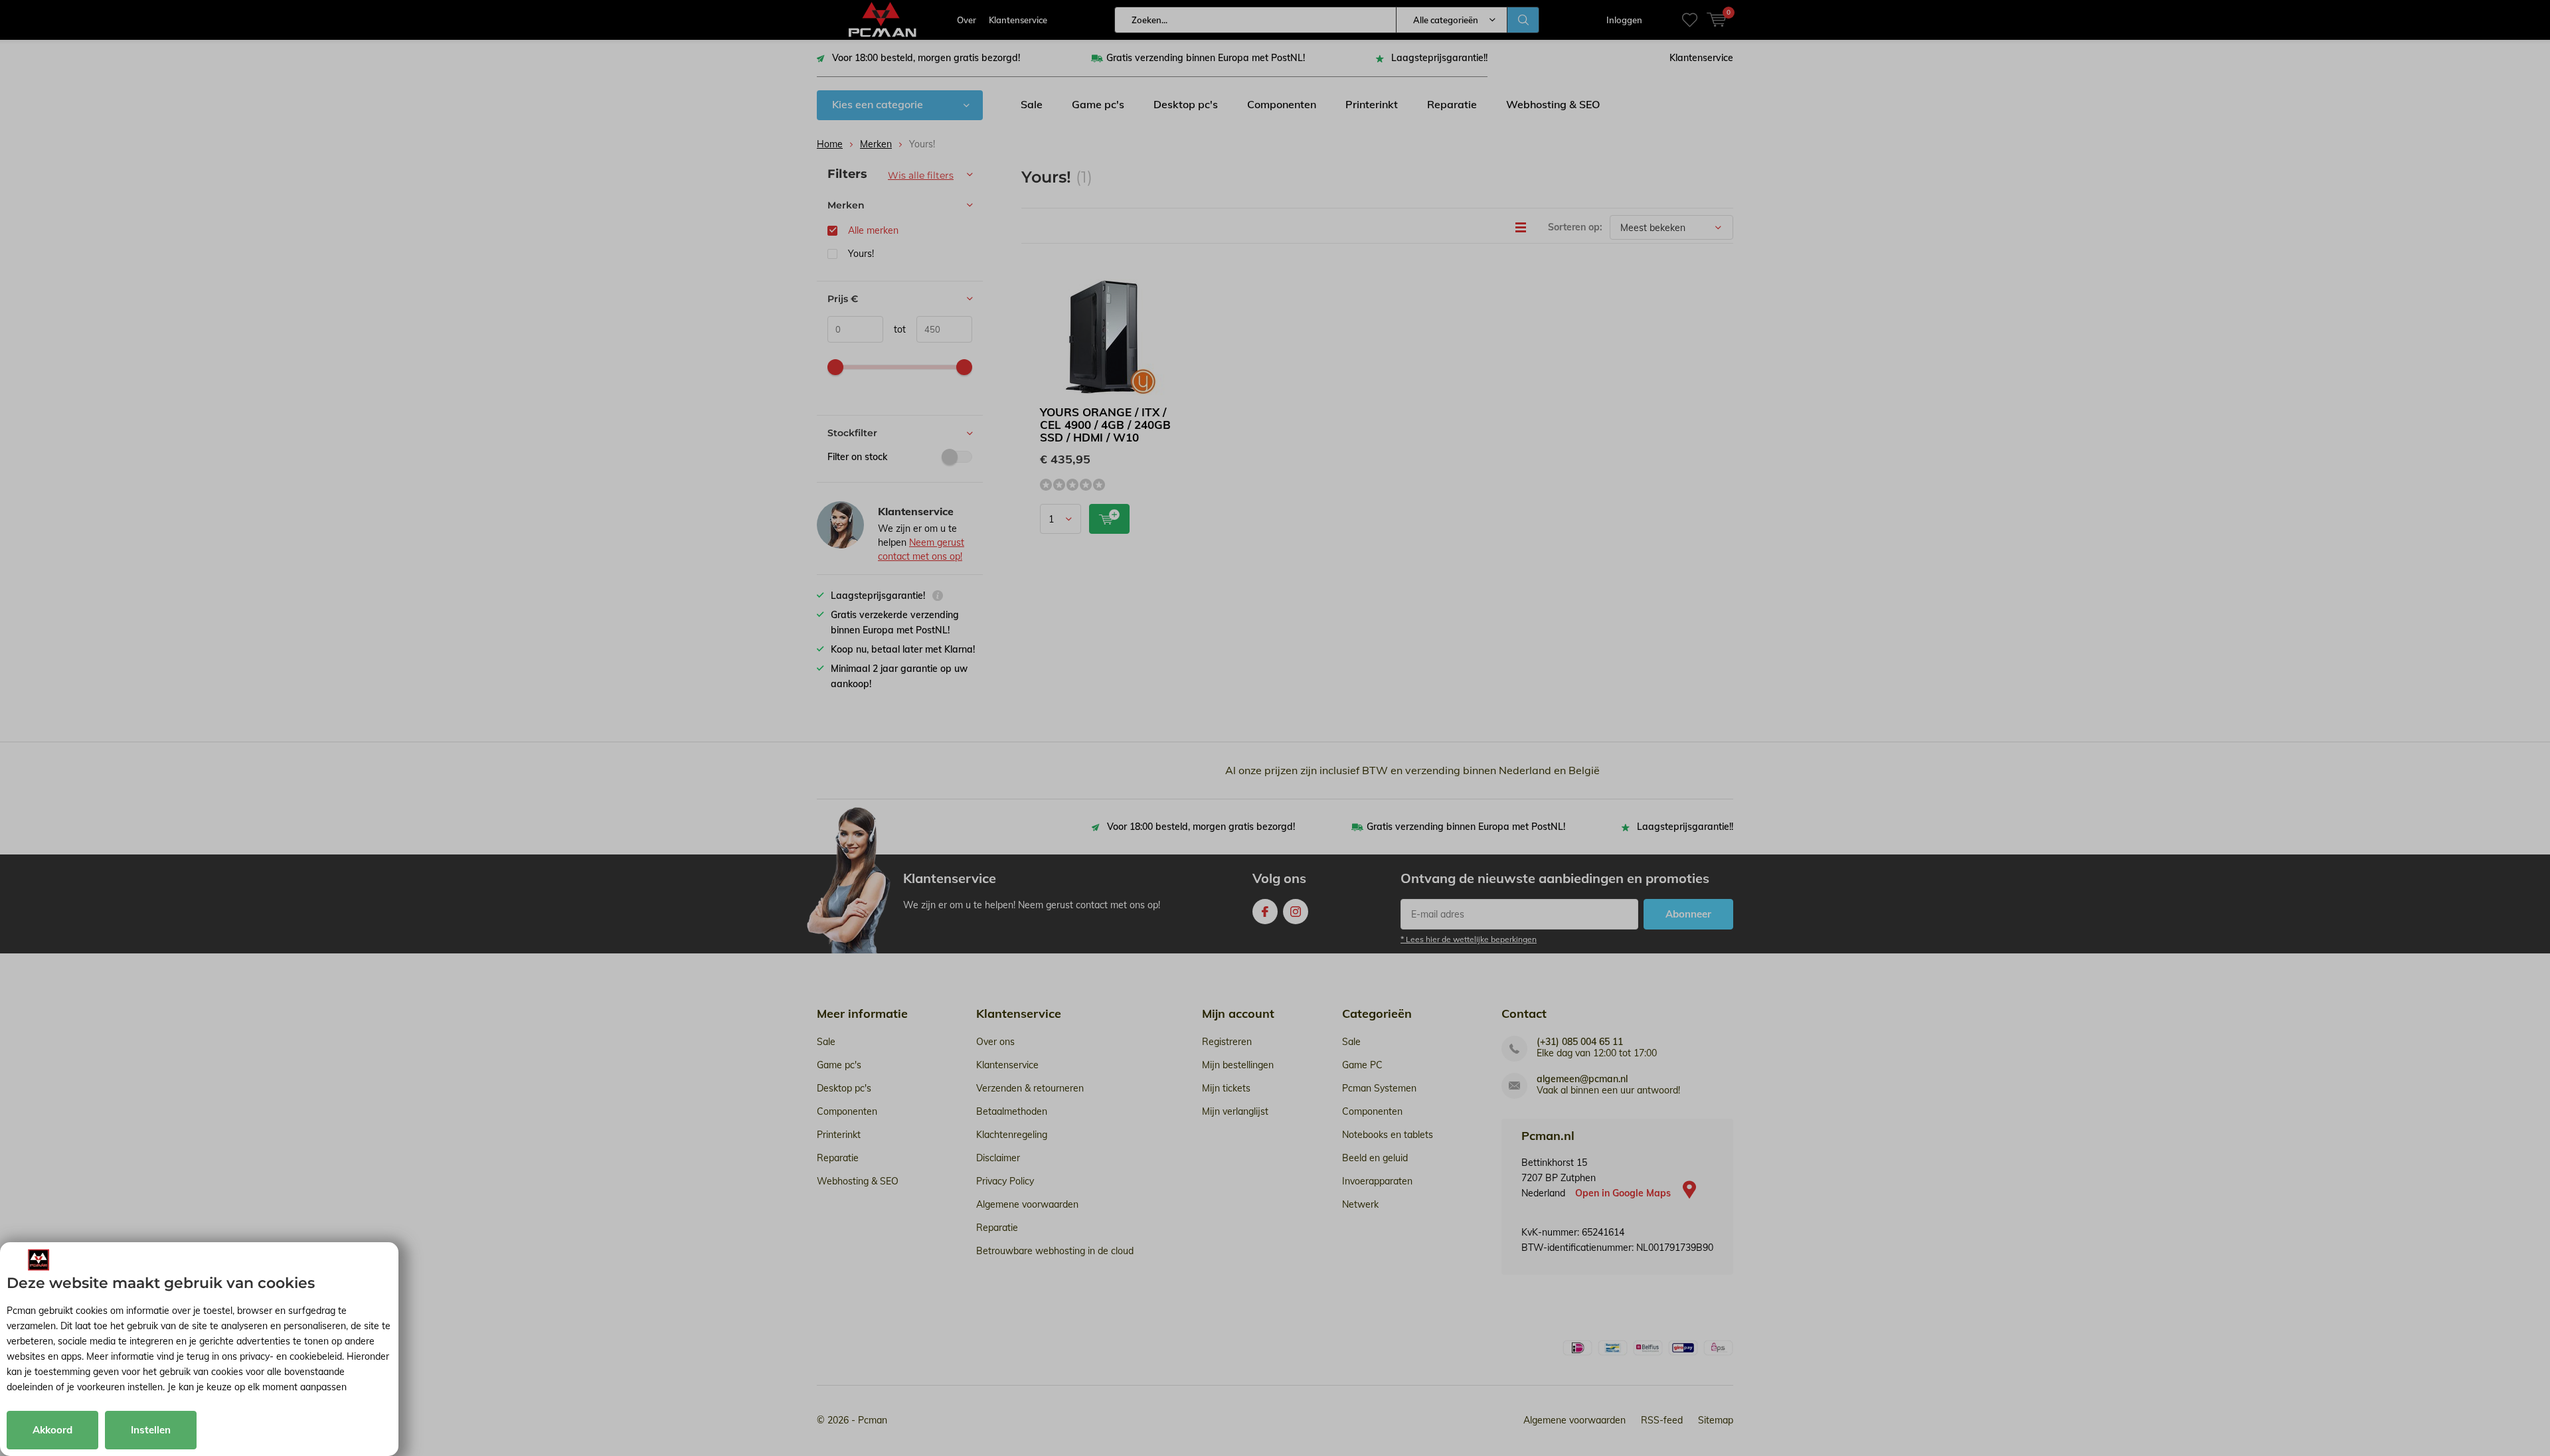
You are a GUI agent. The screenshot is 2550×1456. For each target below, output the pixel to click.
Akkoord (52, 1430)
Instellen (151, 1430)
